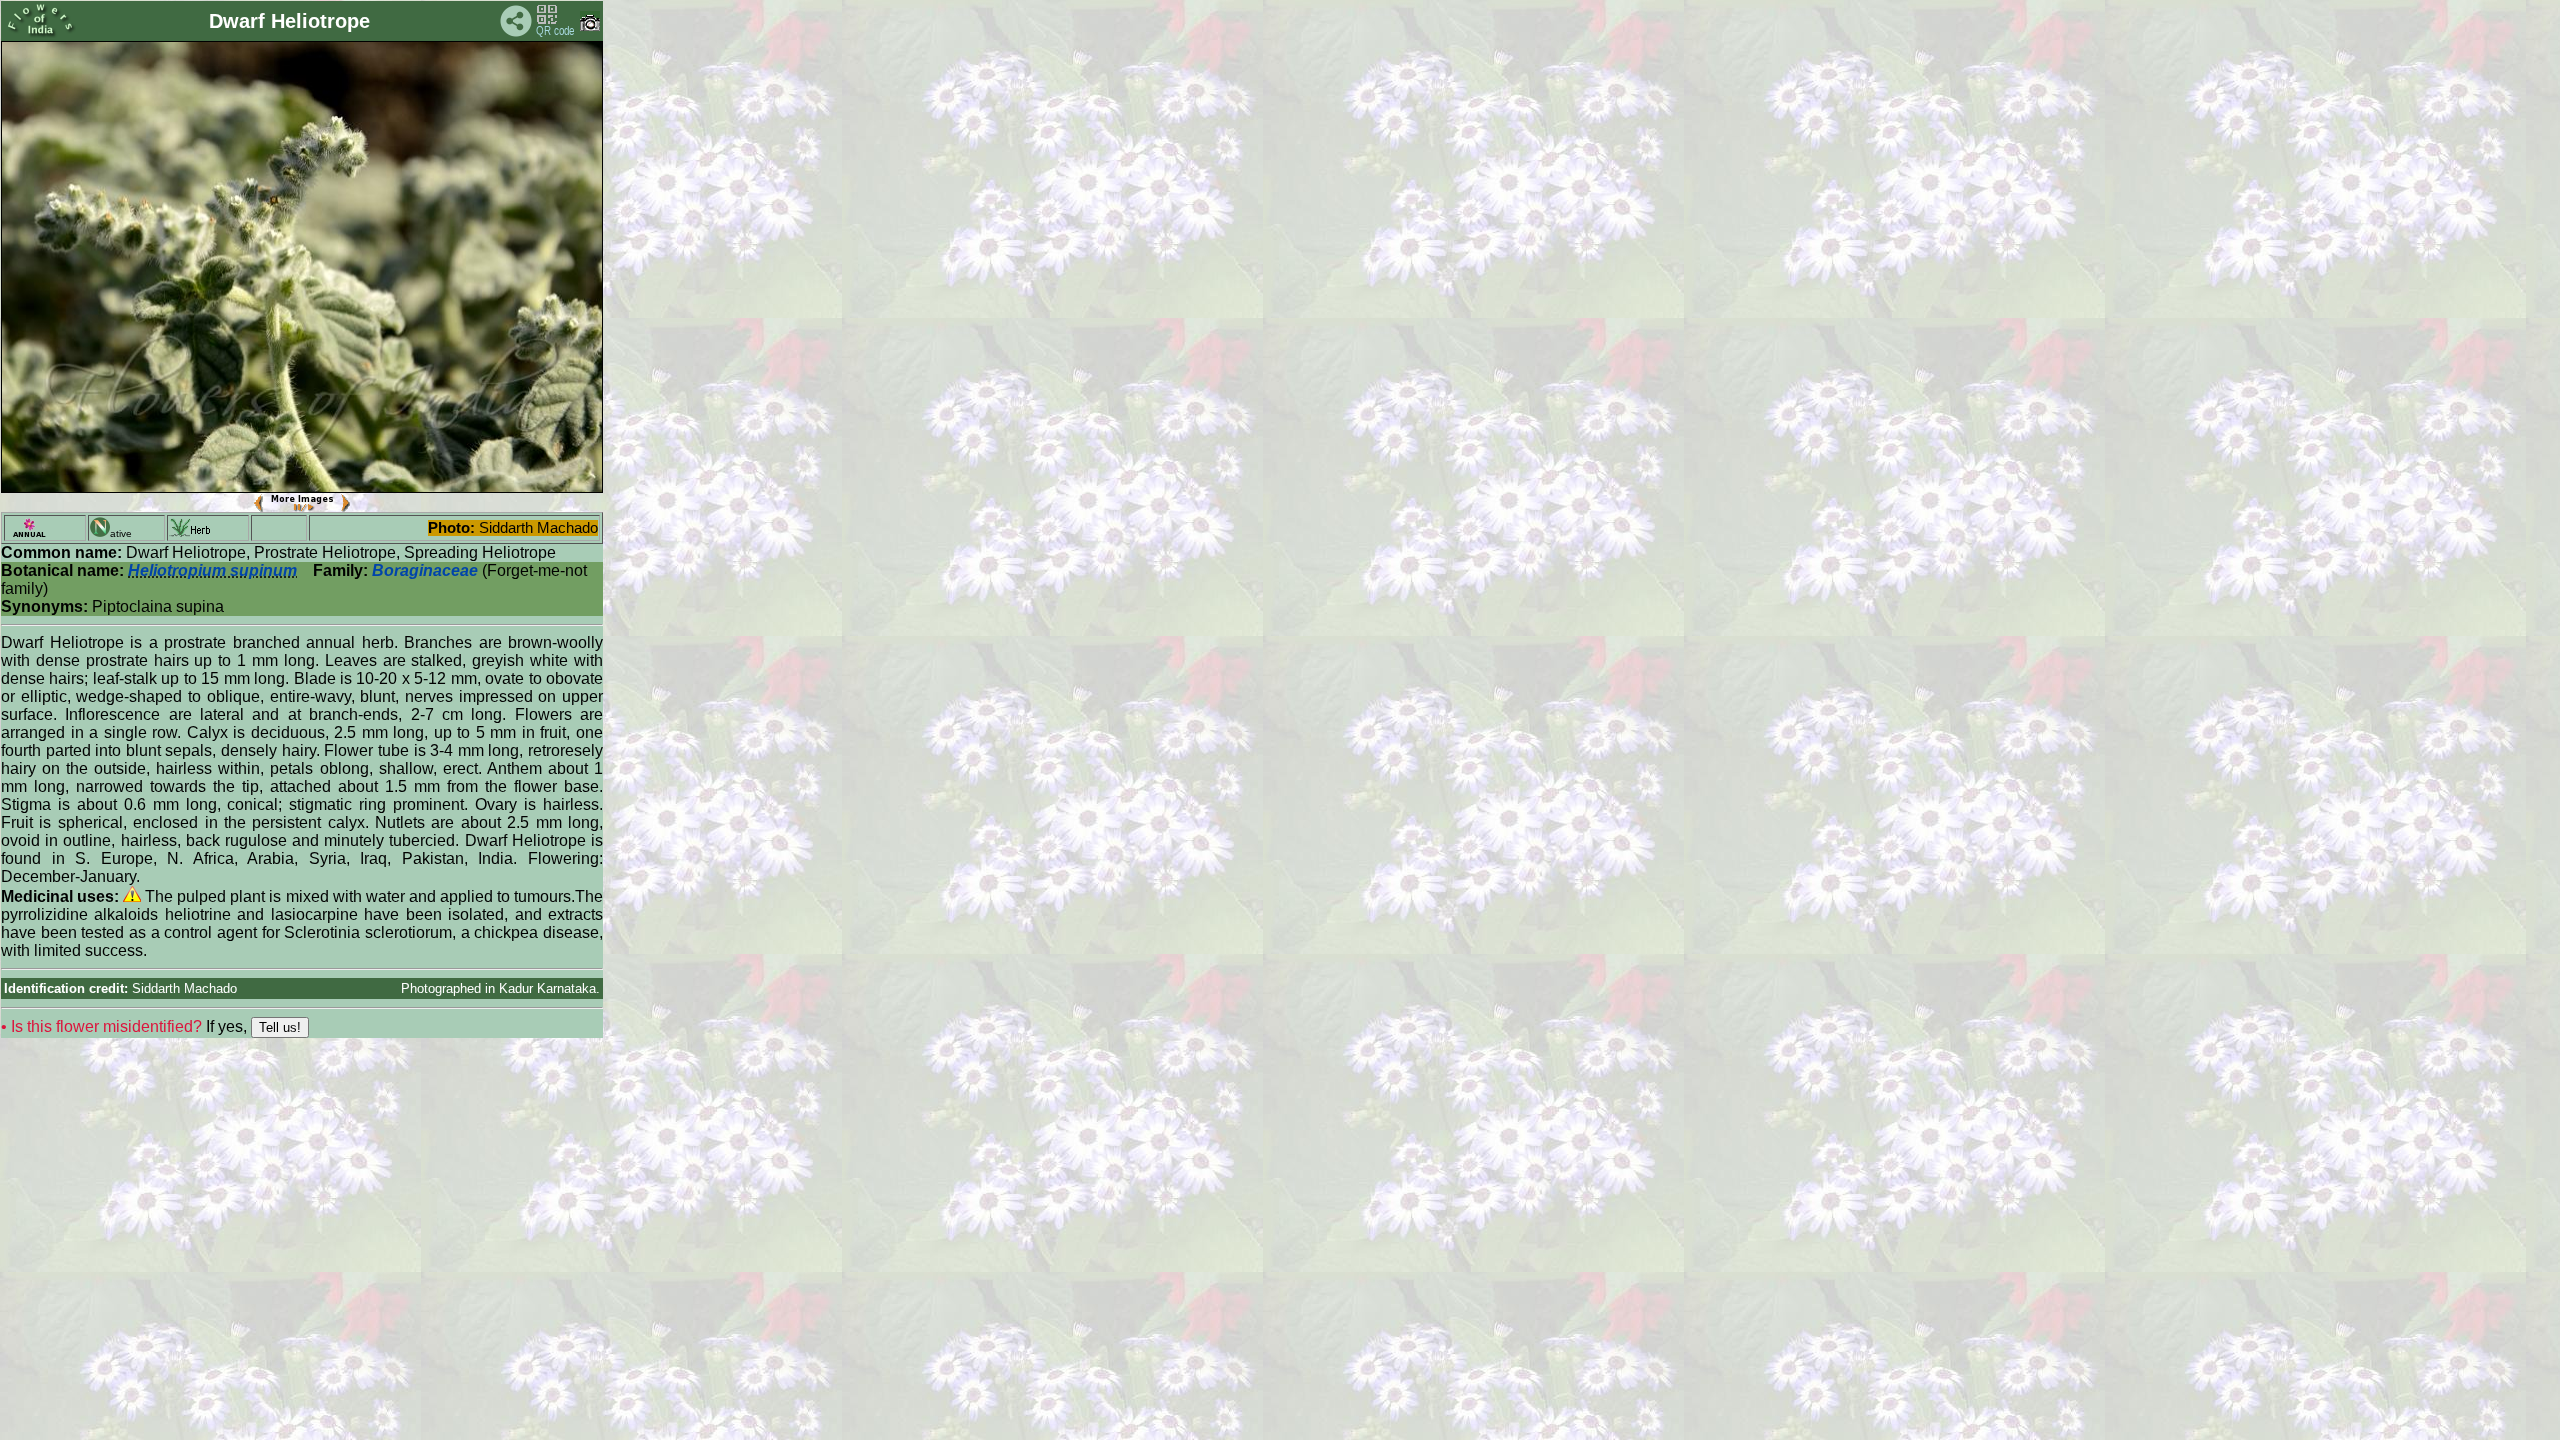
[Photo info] (590, 26)
